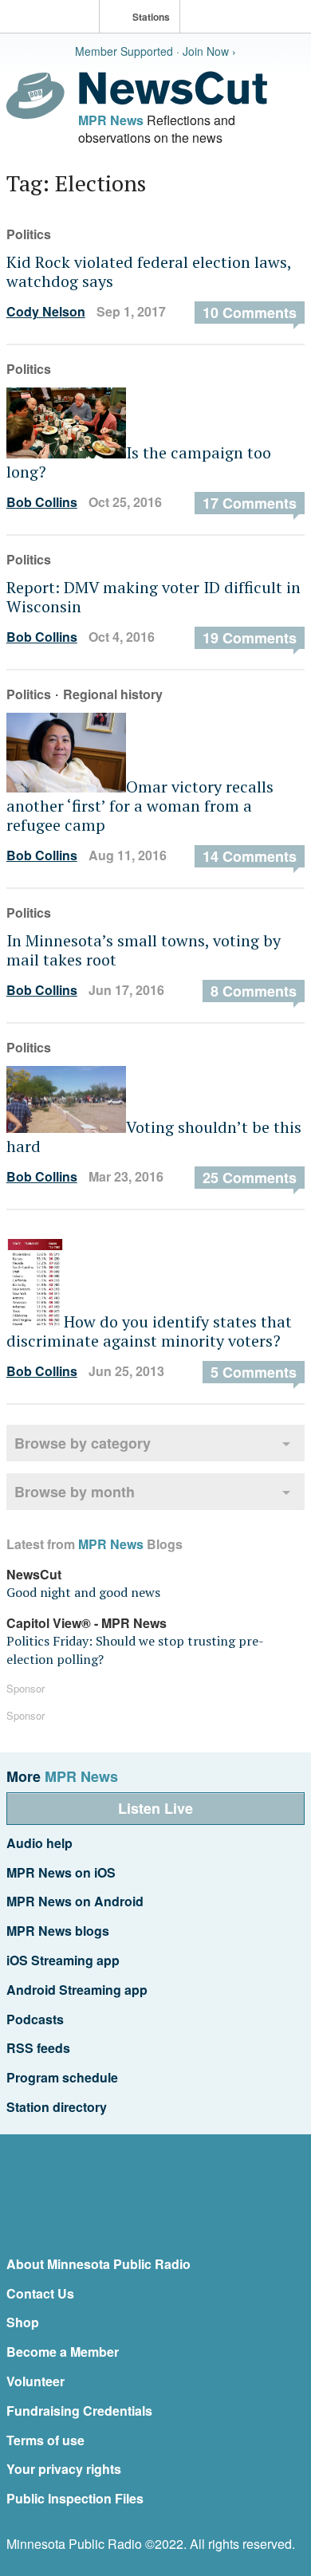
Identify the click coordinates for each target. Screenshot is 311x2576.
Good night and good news (83, 1592)
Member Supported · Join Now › (155, 51)
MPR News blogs (58, 1931)
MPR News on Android (75, 1901)
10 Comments (250, 313)
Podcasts (35, 2019)
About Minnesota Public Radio (98, 2264)
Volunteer (35, 2381)
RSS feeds (38, 2048)
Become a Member (63, 2352)
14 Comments (250, 856)
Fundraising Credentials (79, 2411)
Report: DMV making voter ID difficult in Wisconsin (154, 597)
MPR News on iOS (61, 1872)
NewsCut (34, 1574)
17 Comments (250, 503)
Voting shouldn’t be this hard (154, 1137)
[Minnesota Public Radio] (53, 18)
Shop (23, 2322)
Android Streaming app (77, 1990)
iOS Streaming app (63, 1960)
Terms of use (45, 2440)
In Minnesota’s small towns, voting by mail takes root (144, 950)
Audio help (39, 1843)
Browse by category (83, 1443)
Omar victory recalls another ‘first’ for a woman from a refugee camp (140, 806)
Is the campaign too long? (139, 462)
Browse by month (75, 1492)
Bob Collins (42, 502)
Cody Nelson (46, 311)
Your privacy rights (64, 2469)
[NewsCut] (173, 100)
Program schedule (62, 2077)
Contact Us (40, 2293)
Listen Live (155, 1808)
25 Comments (250, 1178)
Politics (29, 234)
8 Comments (254, 991)
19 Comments (250, 638)
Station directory (57, 2107)
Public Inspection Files (75, 2498)
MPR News (111, 120)
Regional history (113, 694)
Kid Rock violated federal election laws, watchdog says (149, 271)
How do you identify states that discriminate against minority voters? (149, 1331)
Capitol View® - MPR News (87, 1623)
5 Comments (254, 1372)
